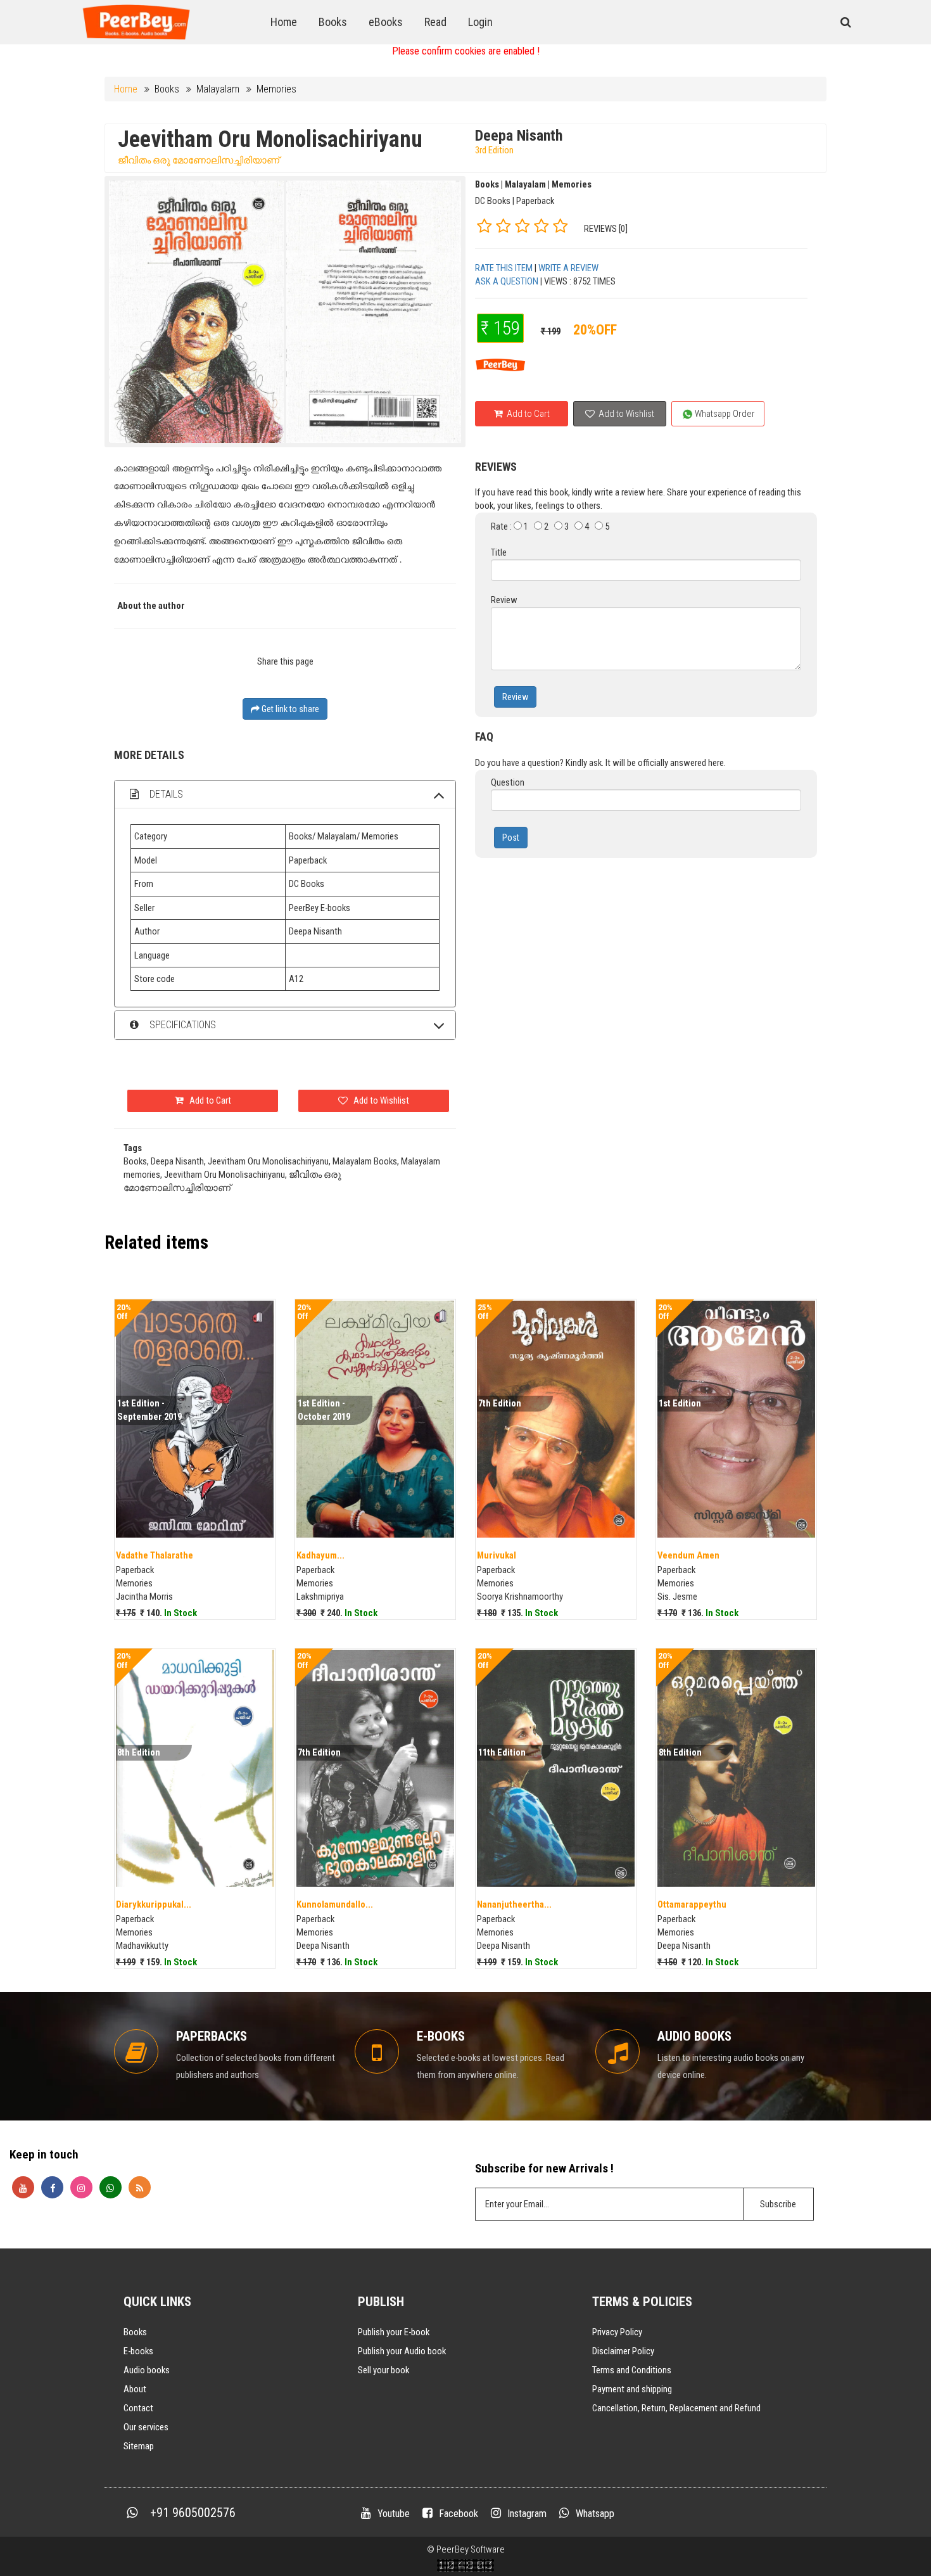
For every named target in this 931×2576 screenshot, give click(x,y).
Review (515, 697)
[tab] (285, 794)
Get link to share (289, 709)
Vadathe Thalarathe (155, 1555)
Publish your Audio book (402, 2351)
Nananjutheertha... (514, 1904)
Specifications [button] (181, 1025)
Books (333, 22)
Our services (146, 2427)
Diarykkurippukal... (154, 1904)
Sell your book (383, 2370)
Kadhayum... (320, 1555)
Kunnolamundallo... (335, 1904)
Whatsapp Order (724, 414)
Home (284, 22)
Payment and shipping (632, 2389)
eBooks (386, 22)
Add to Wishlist (625, 414)
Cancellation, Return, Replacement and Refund (676, 2408)
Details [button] (165, 794)
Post (511, 838)
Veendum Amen (688, 1555)
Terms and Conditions (632, 2370)
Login (480, 22)
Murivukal (497, 1555)
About (135, 2389)
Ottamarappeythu (692, 1904)
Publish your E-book (394, 2332)
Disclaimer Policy (623, 2351)
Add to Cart (527, 414)
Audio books (147, 2370)
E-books (138, 2351)
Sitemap (139, 2446)
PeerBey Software (471, 2549)
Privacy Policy (617, 2332)
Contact (138, 2408)
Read (435, 22)
